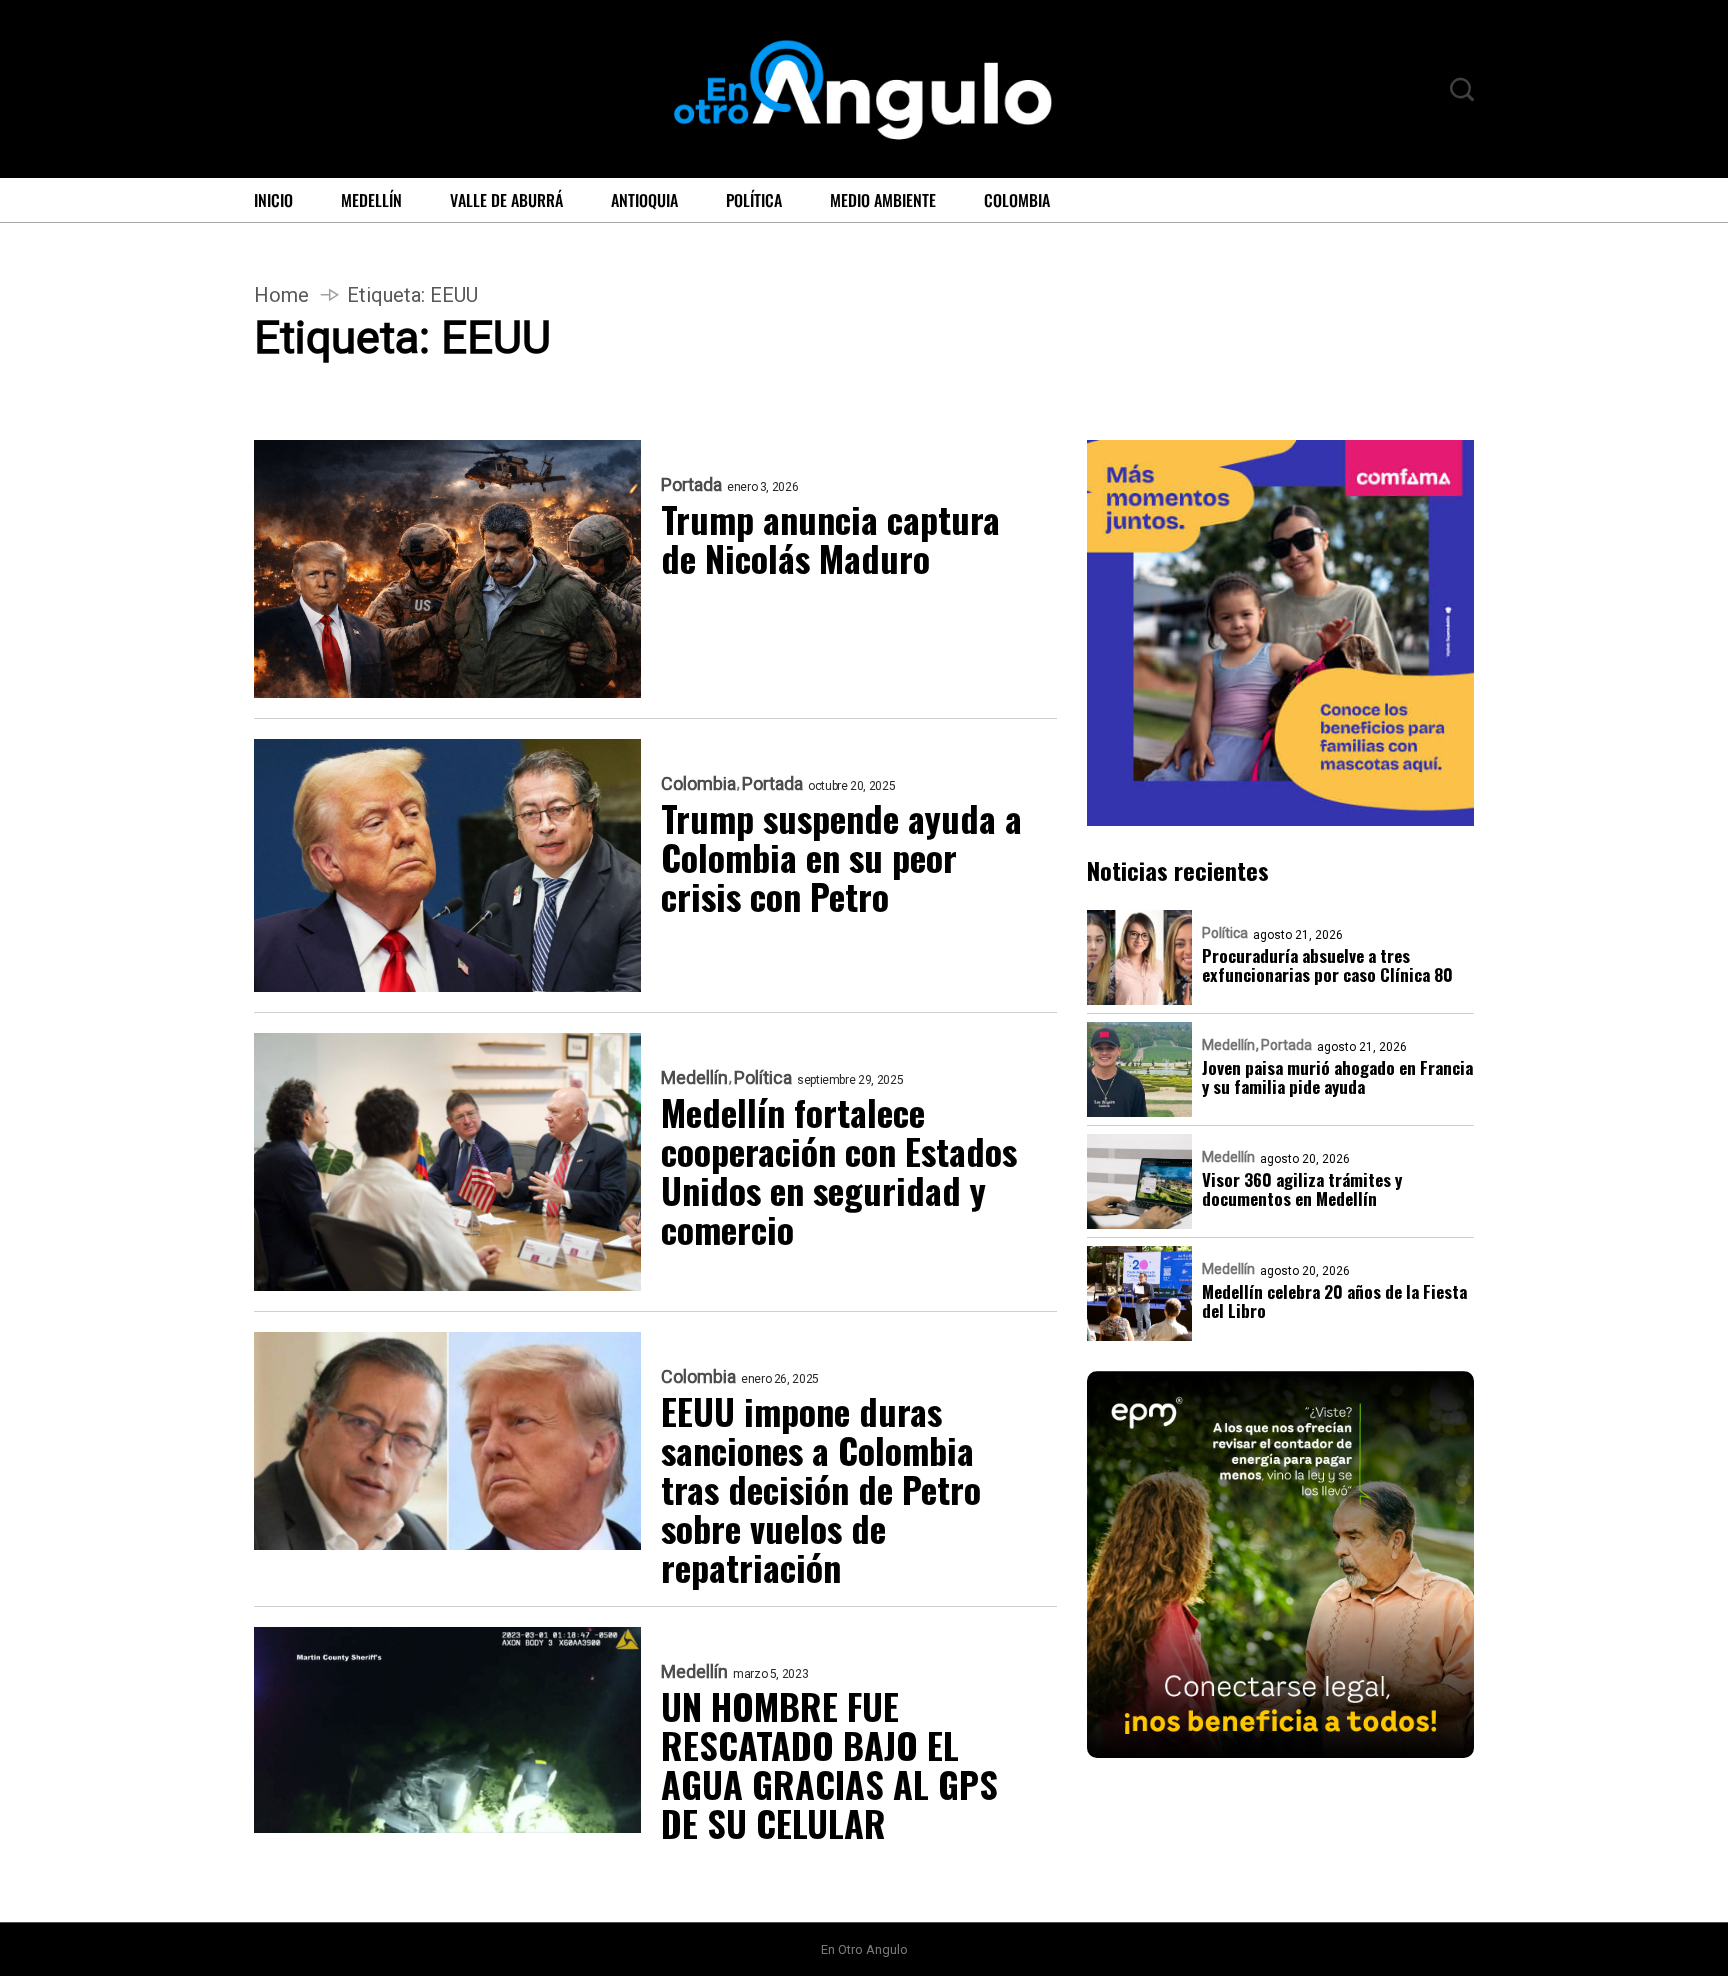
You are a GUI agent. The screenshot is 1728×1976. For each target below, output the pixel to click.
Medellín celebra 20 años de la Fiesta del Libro (1334, 1301)
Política (754, 200)
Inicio (273, 200)
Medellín (371, 200)
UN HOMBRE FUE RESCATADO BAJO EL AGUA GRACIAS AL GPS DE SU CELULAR (829, 1764)
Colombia (1017, 200)
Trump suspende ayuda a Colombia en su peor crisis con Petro (841, 856)
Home (281, 295)
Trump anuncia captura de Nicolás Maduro (830, 538)
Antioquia (644, 200)
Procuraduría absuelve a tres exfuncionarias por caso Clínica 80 (1327, 965)
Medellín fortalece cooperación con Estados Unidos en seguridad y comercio (839, 1170)
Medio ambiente (883, 200)
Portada (691, 485)
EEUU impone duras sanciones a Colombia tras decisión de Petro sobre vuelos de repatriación (821, 1488)
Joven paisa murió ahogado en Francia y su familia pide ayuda (1337, 1077)
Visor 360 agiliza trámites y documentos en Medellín (1302, 1189)
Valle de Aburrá (506, 200)
